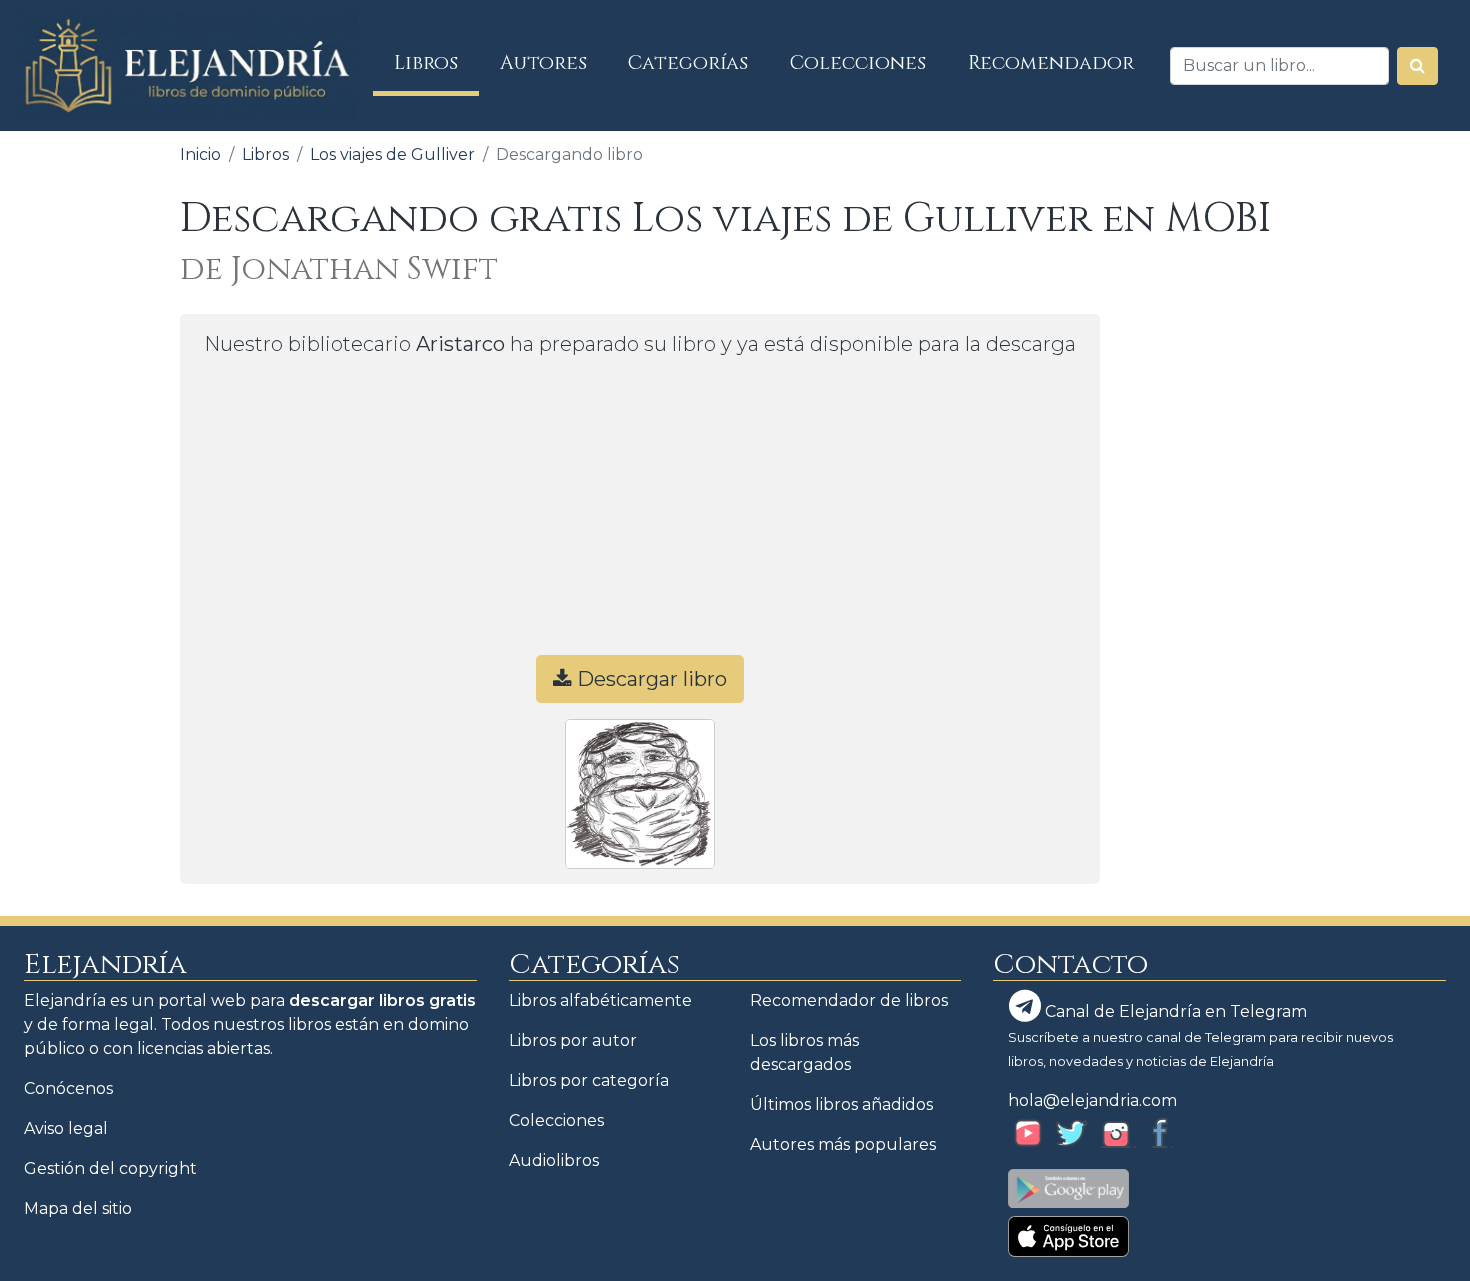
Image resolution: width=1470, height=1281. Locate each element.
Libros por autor (573, 1040)
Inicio (200, 154)
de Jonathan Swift (339, 269)
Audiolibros (554, 1160)
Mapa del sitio (78, 1208)
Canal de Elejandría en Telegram (1174, 1011)
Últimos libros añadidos (841, 1104)
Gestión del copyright (110, 1168)
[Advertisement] (640, 515)
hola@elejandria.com (1092, 1100)
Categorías (688, 63)
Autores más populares (843, 1144)
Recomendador (1051, 63)
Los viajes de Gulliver (392, 154)
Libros (436, 62)
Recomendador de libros (849, 1000)
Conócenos (68, 1088)
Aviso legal (66, 1128)
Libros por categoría (589, 1080)
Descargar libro (649, 679)
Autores (543, 63)
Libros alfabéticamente (600, 1000)
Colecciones (858, 63)
